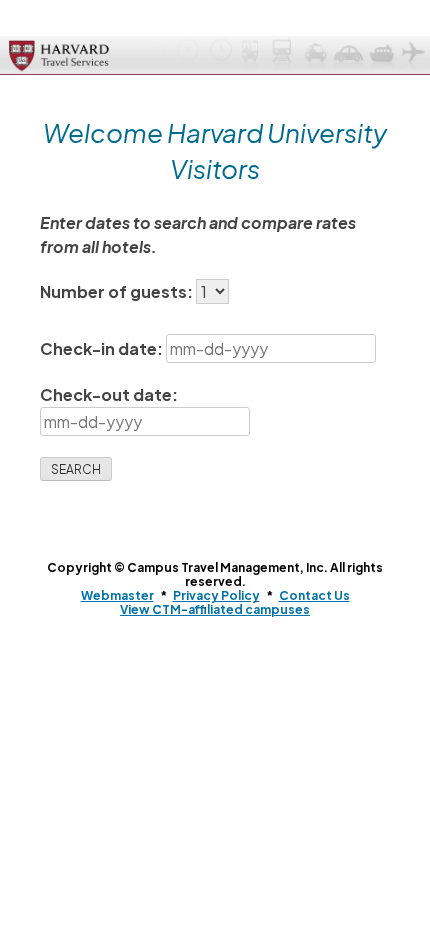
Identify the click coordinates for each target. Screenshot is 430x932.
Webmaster (117, 595)
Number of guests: (118, 291)
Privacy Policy (216, 595)
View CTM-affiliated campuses (215, 609)
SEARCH (76, 469)
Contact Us (314, 595)
